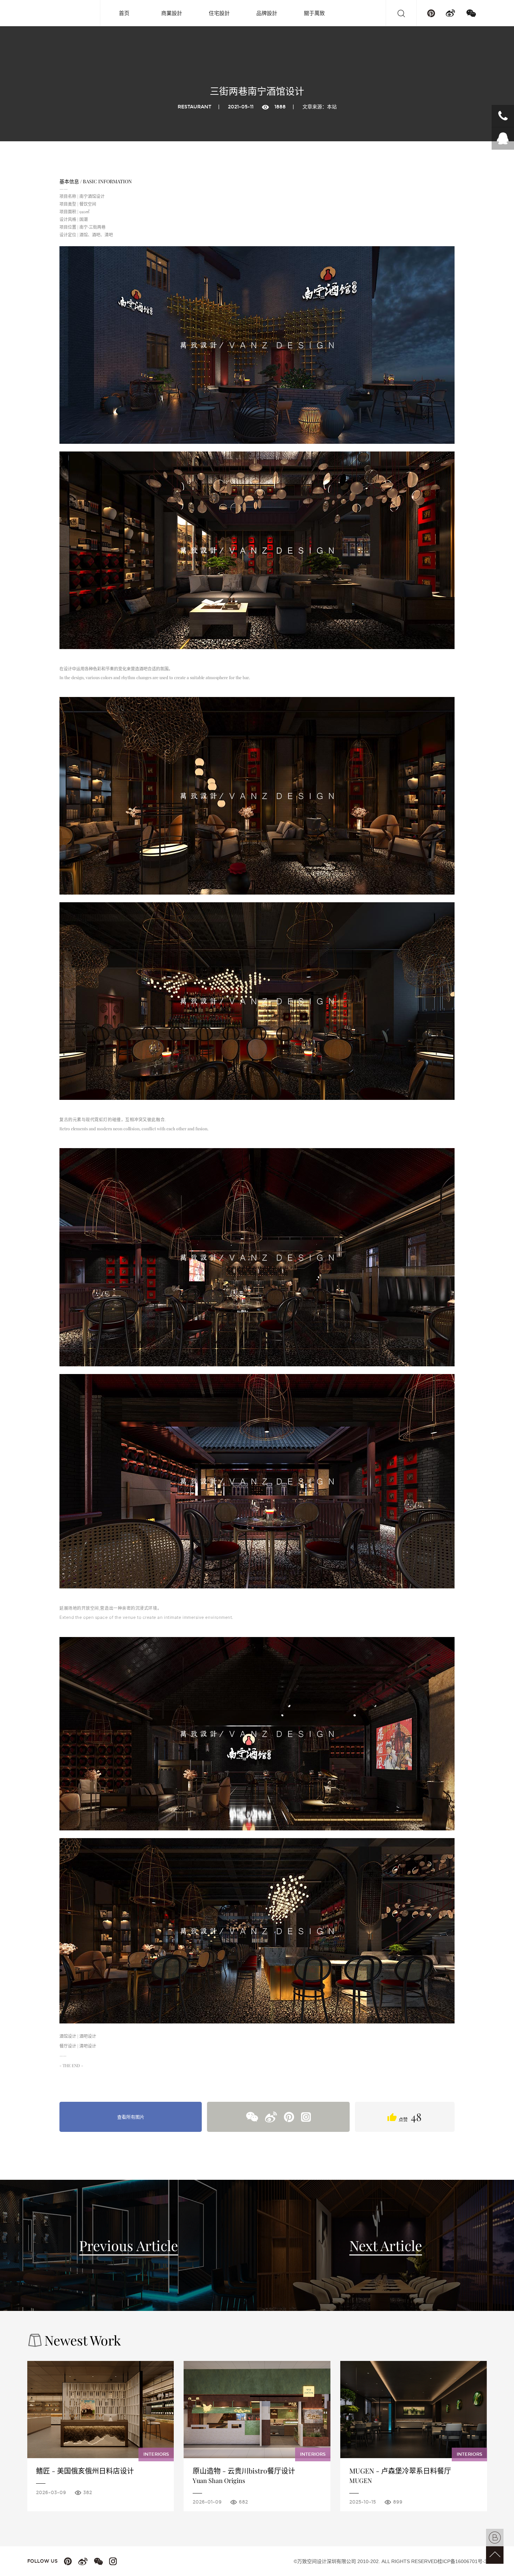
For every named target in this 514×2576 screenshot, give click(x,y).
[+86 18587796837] (503, 116)
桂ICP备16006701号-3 (462, 2561)
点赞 (409, 2117)
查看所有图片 (131, 2117)
